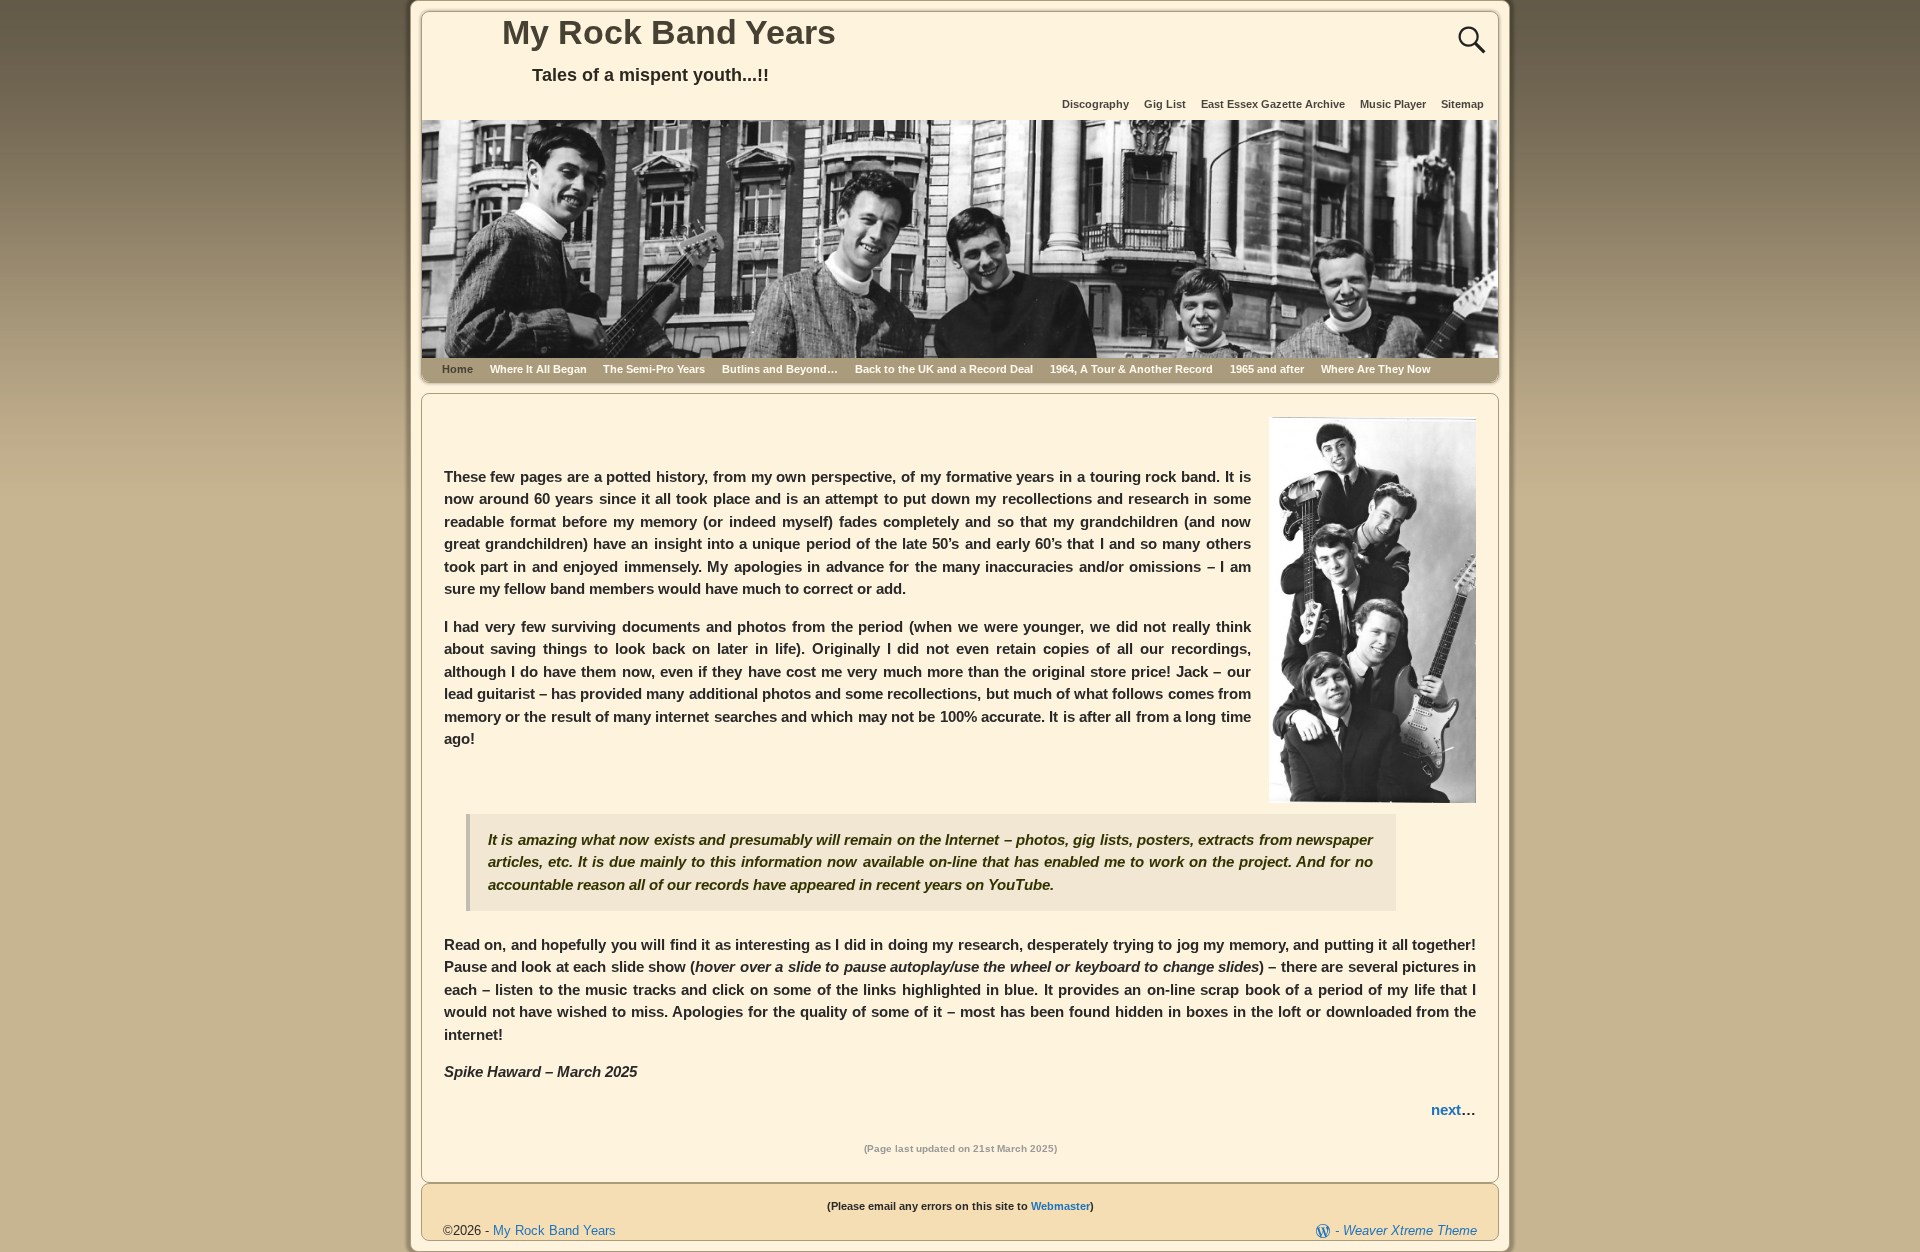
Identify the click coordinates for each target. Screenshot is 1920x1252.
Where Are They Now (1376, 369)
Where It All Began (538, 369)
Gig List (1165, 104)
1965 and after (1267, 369)
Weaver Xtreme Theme (1410, 1230)
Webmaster (1060, 1206)
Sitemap (1462, 104)
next (1446, 1109)
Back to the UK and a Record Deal (944, 369)
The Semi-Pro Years (654, 369)
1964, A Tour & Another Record (1131, 369)
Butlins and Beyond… (780, 369)
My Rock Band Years (669, 32)
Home (457, 369)
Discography (1095, 104)
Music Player (1393, 104)
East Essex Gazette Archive (1273, 104)
